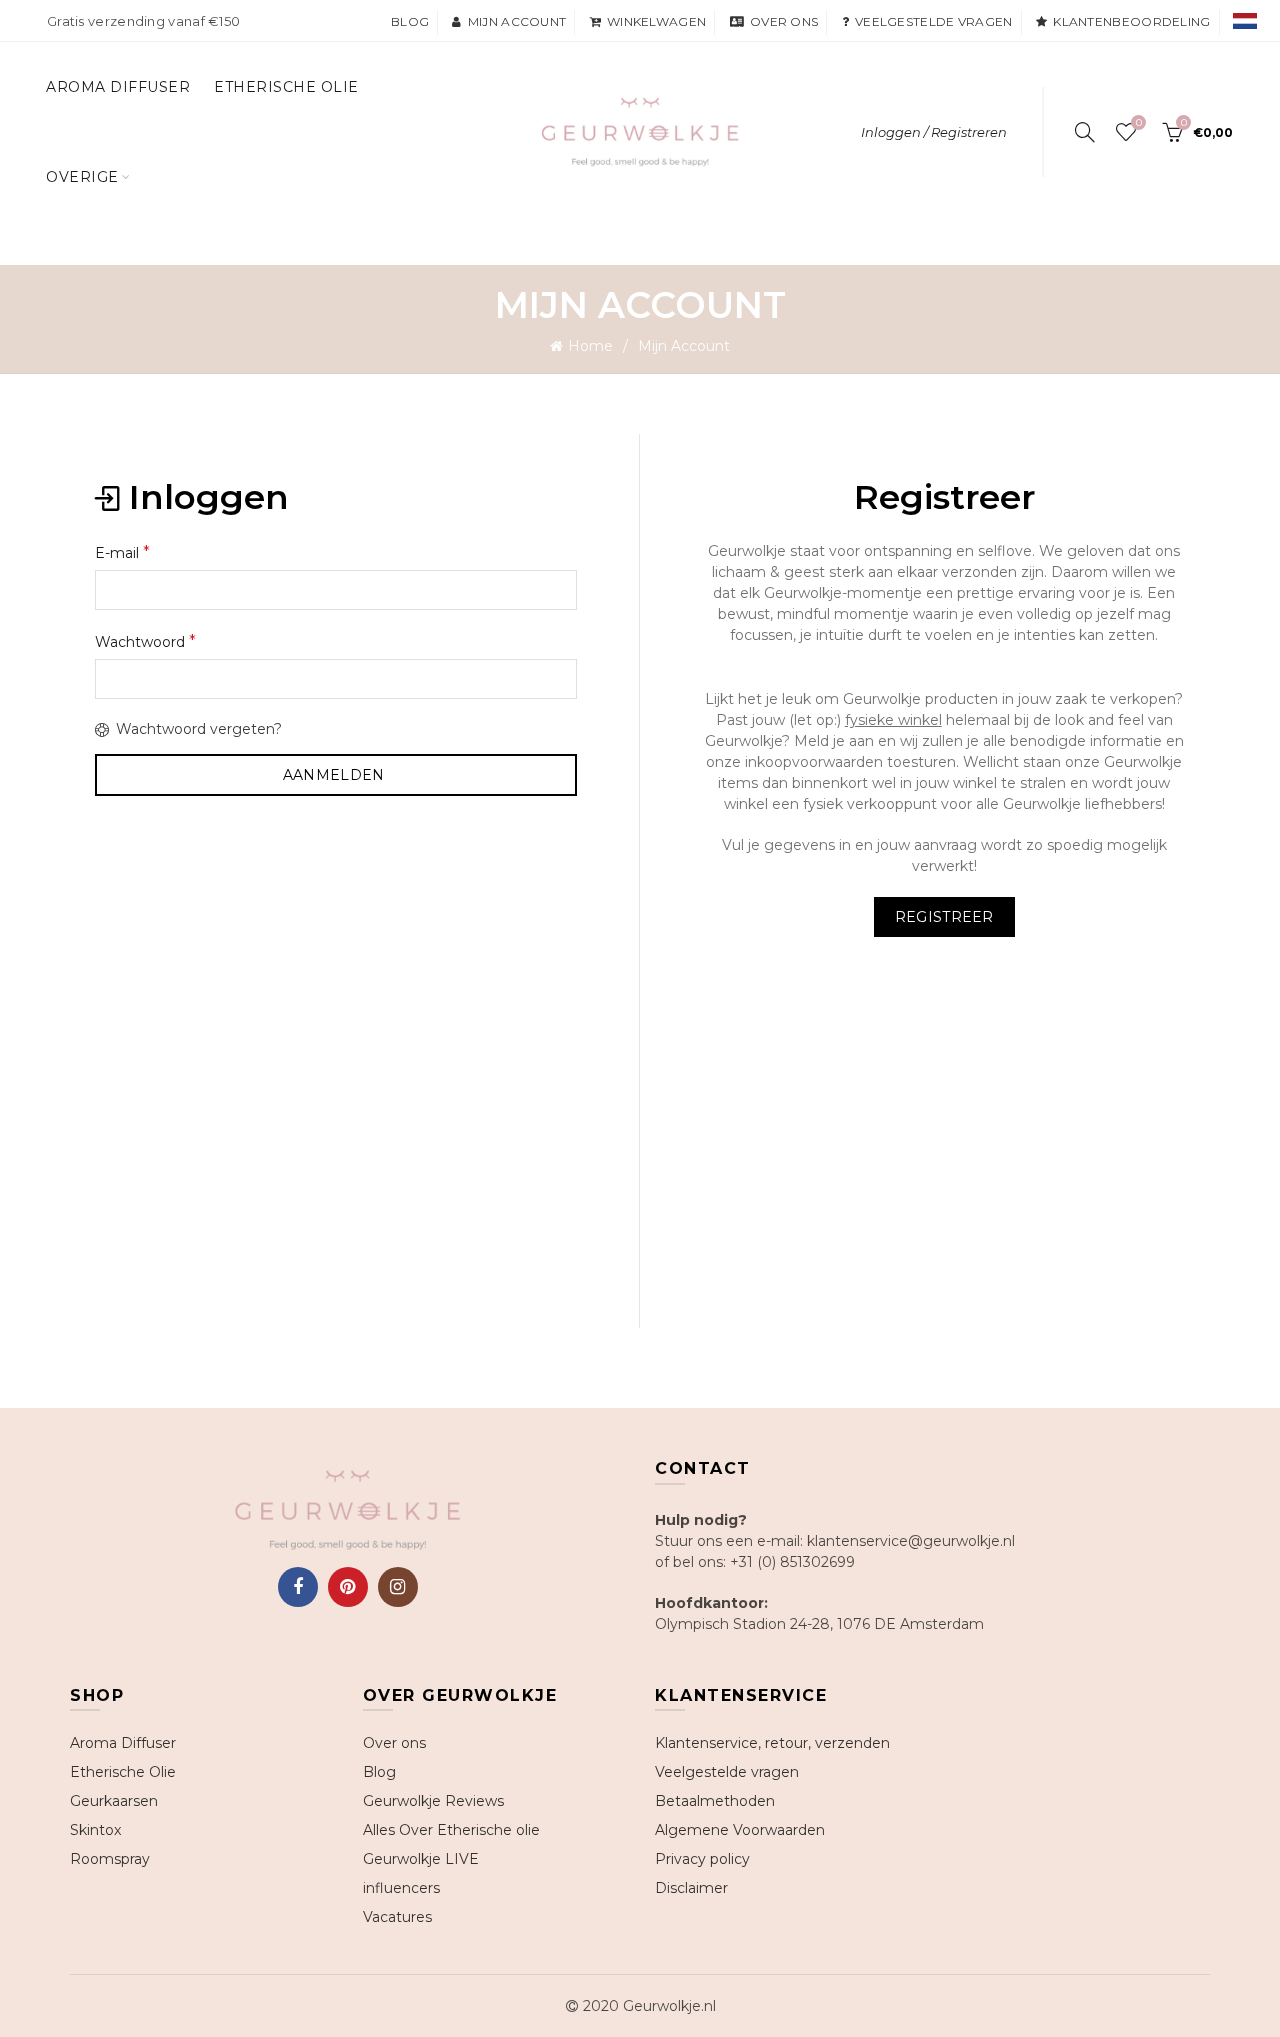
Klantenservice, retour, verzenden (772, 1743)
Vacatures (397, 1917)
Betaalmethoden (715, 1801)
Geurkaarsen (114, 1801)
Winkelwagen (656, 21)
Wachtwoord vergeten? (199, 729)
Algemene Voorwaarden (740, 1830)
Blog (410, 21)
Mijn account (517, 21)
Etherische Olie (123, 1772)
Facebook (298, 1587)
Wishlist (1138, 123)
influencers (401, 1888)
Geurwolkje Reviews (433, 1801)
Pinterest (348, 1587)
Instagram (398, 1587)
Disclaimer (691, 1888)
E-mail (122, 552)
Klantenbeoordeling (1131, 21)
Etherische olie (286, 87)
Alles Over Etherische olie (451, 1830)
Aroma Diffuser (118, 87)
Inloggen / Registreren (934, 132)
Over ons (784, 21)
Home (590, 346)
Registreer (944, 917)
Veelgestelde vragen (934, 21)
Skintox (95, 1830)
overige (82, 177)
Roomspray (110, 1859)
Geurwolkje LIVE (421, 1859)
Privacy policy (702, 1859)
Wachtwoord (145, 641)
